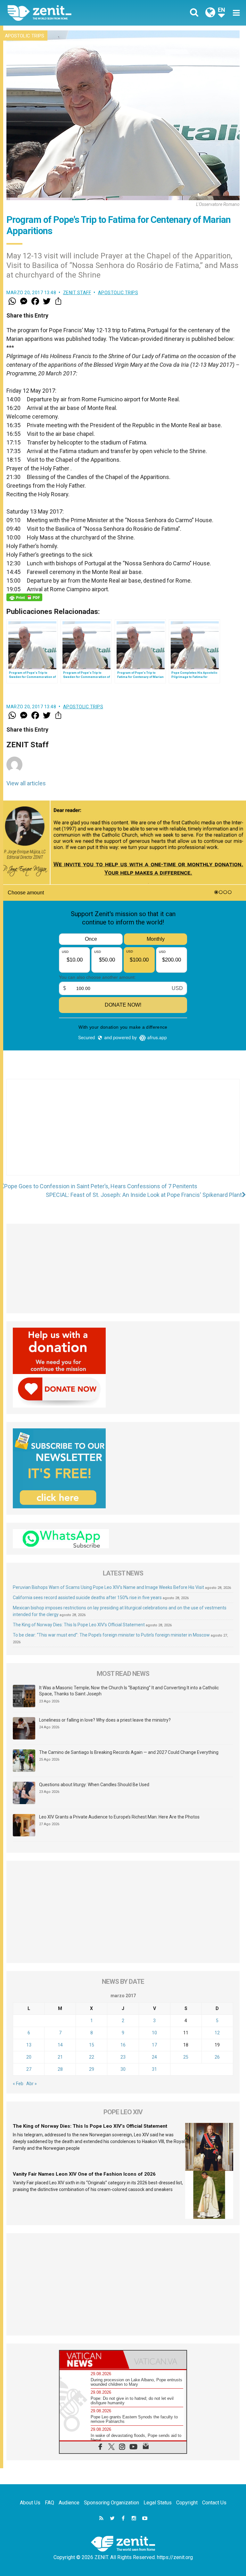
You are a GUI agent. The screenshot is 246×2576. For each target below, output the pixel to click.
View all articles (26, 783)
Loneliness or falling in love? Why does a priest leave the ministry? (105, 1720)
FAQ (49, 2503)
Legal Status (158, 2503)
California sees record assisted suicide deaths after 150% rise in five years (87, 1598)
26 (217, 2057)
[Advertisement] (123, 1134)
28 (60, 2069)
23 (123, 2057)
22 (92, 2057)
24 (154, 2057)
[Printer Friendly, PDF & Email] (24, 597)
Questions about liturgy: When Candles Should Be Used (94, 1785)
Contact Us (214, 2503)
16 (123, 2045)
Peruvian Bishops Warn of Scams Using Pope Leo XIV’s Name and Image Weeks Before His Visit (108, 1587)
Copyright (187, 2503)
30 (123, 2069)
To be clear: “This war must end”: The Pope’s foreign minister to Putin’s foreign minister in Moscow (111, 1635)
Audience (69, 2503)
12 (217, 2033)
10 (154, 2033)
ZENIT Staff (77, 293)
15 (92, 2045)
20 (29, 2057)
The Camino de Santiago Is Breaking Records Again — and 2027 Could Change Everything (129, 1752)
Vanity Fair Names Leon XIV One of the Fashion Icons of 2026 (84, 2174)
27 (29, 2069)
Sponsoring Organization (111, 2503)
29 (92, 2069)
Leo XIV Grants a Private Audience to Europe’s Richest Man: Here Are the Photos (119, 1817)
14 (60, 2045)
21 (60, 2057)
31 (154, 2069)
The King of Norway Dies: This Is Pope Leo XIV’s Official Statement (79, 1625)
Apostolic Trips (25, 36)
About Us (30, 2503)
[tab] (91, 2360)
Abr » (32, 2084)
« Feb (18, 2084)
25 (186, 2057)
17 (154, 2045)
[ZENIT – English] (69, 13)
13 (29, 2045)
